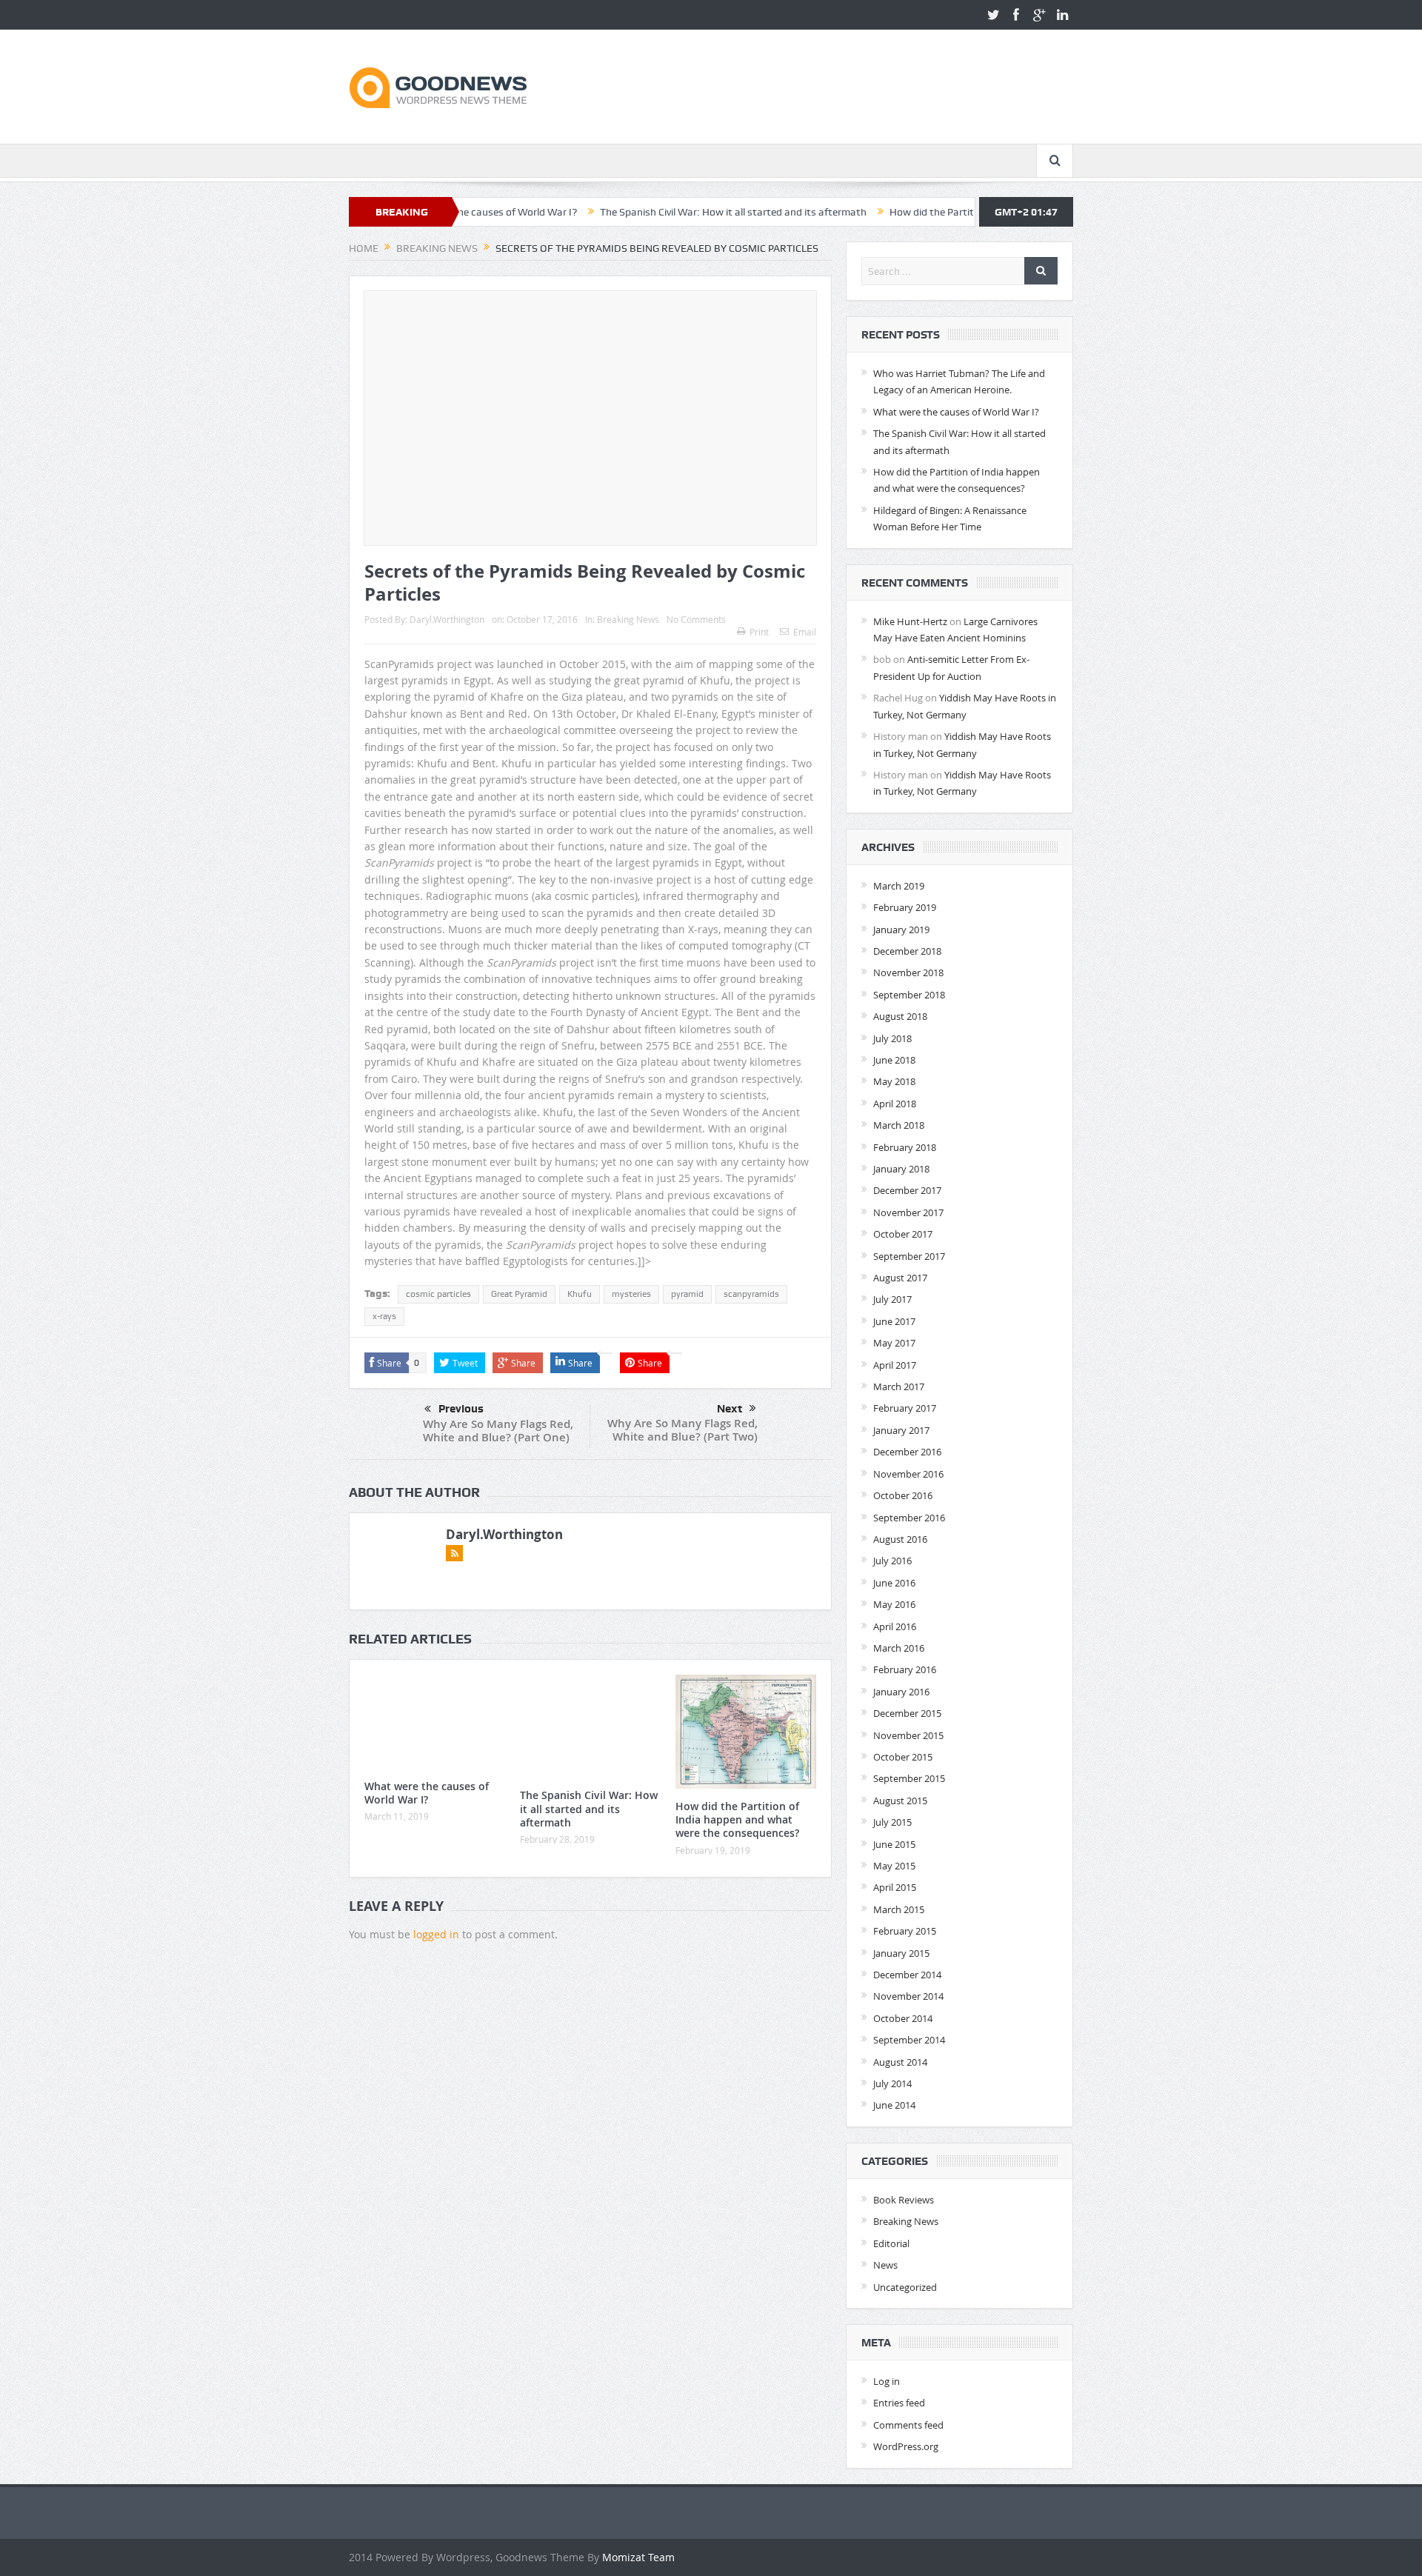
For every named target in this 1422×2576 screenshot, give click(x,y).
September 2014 (909, 2040)
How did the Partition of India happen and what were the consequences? (973, 212)
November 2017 (908, 1212)
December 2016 (907, 1452)
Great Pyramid (519, 1294)
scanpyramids (751, 1294)
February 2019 (905, 907)
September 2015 (909, 1778)
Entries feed (899, 2403)
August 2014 (900, 2062)
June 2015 (894, 1844)
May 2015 (894, 1866)
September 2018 (909, 995)
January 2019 (901, 930)
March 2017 (899, 1387)
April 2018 (895, 1104)
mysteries (631, 1294)
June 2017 (894, 1321)
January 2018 (901, 1169)
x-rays (384, 1316)
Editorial (891, 2243)
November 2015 (908, 1735)
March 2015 (899, 1909)
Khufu (580, 1294)
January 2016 (901, 1692)
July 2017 (892, 1299)
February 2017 (905, 1408)
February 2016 (905, 1669)
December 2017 (907, 1190)
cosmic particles (438, 1294)
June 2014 (894, 2105)
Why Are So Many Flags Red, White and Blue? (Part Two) (682, 1430)
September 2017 (909, 1256)
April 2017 (895, 1365)
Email (805, 632)
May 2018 (894, 1081)
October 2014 (903, 2018)
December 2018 (907, 951)
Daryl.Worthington (447, 619)
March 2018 (899, 1125)
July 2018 (892, 1038)
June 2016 (894, 1583)
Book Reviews (904, 2200)
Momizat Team (638, 2557)
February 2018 (905, 1147)
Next (730, 1409)
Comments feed (908, 2425)
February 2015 (905, 1931)
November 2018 (908, 972)
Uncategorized (905, 2287)
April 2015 (895, 1887)
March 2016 (899, 1648)
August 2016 (900, 1539)
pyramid (687, 1294)
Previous (461, 1409)
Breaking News (628, 619)
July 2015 (892, 1822)
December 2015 (907, 1713)
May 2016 (894, 1604)
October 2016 (903, 1495)
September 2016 (909, 1518)
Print (759, 632)
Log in (887, 2381)
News (885, 2265)
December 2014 (907, 1975)
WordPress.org (906, 2446)
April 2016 (895, 1626)
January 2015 (901, 1953)
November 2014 (908, 1996)
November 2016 (908, 1474)
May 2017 (894, 1343)
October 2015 (903, 1757)
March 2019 (899, 886)
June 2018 (894, 1060)
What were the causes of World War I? (427, 1793)
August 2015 (900, 1801)
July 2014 (892, 2083)
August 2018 (900, 1016)
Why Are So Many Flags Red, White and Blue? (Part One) (498, 1431)
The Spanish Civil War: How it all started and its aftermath (650, 212)
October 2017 (903, 1234)
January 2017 (901, 1430)
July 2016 (892, 1561)
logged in (436, 1934)
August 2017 (900, 1278)
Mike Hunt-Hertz (910, 621)
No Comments (696, 619)
